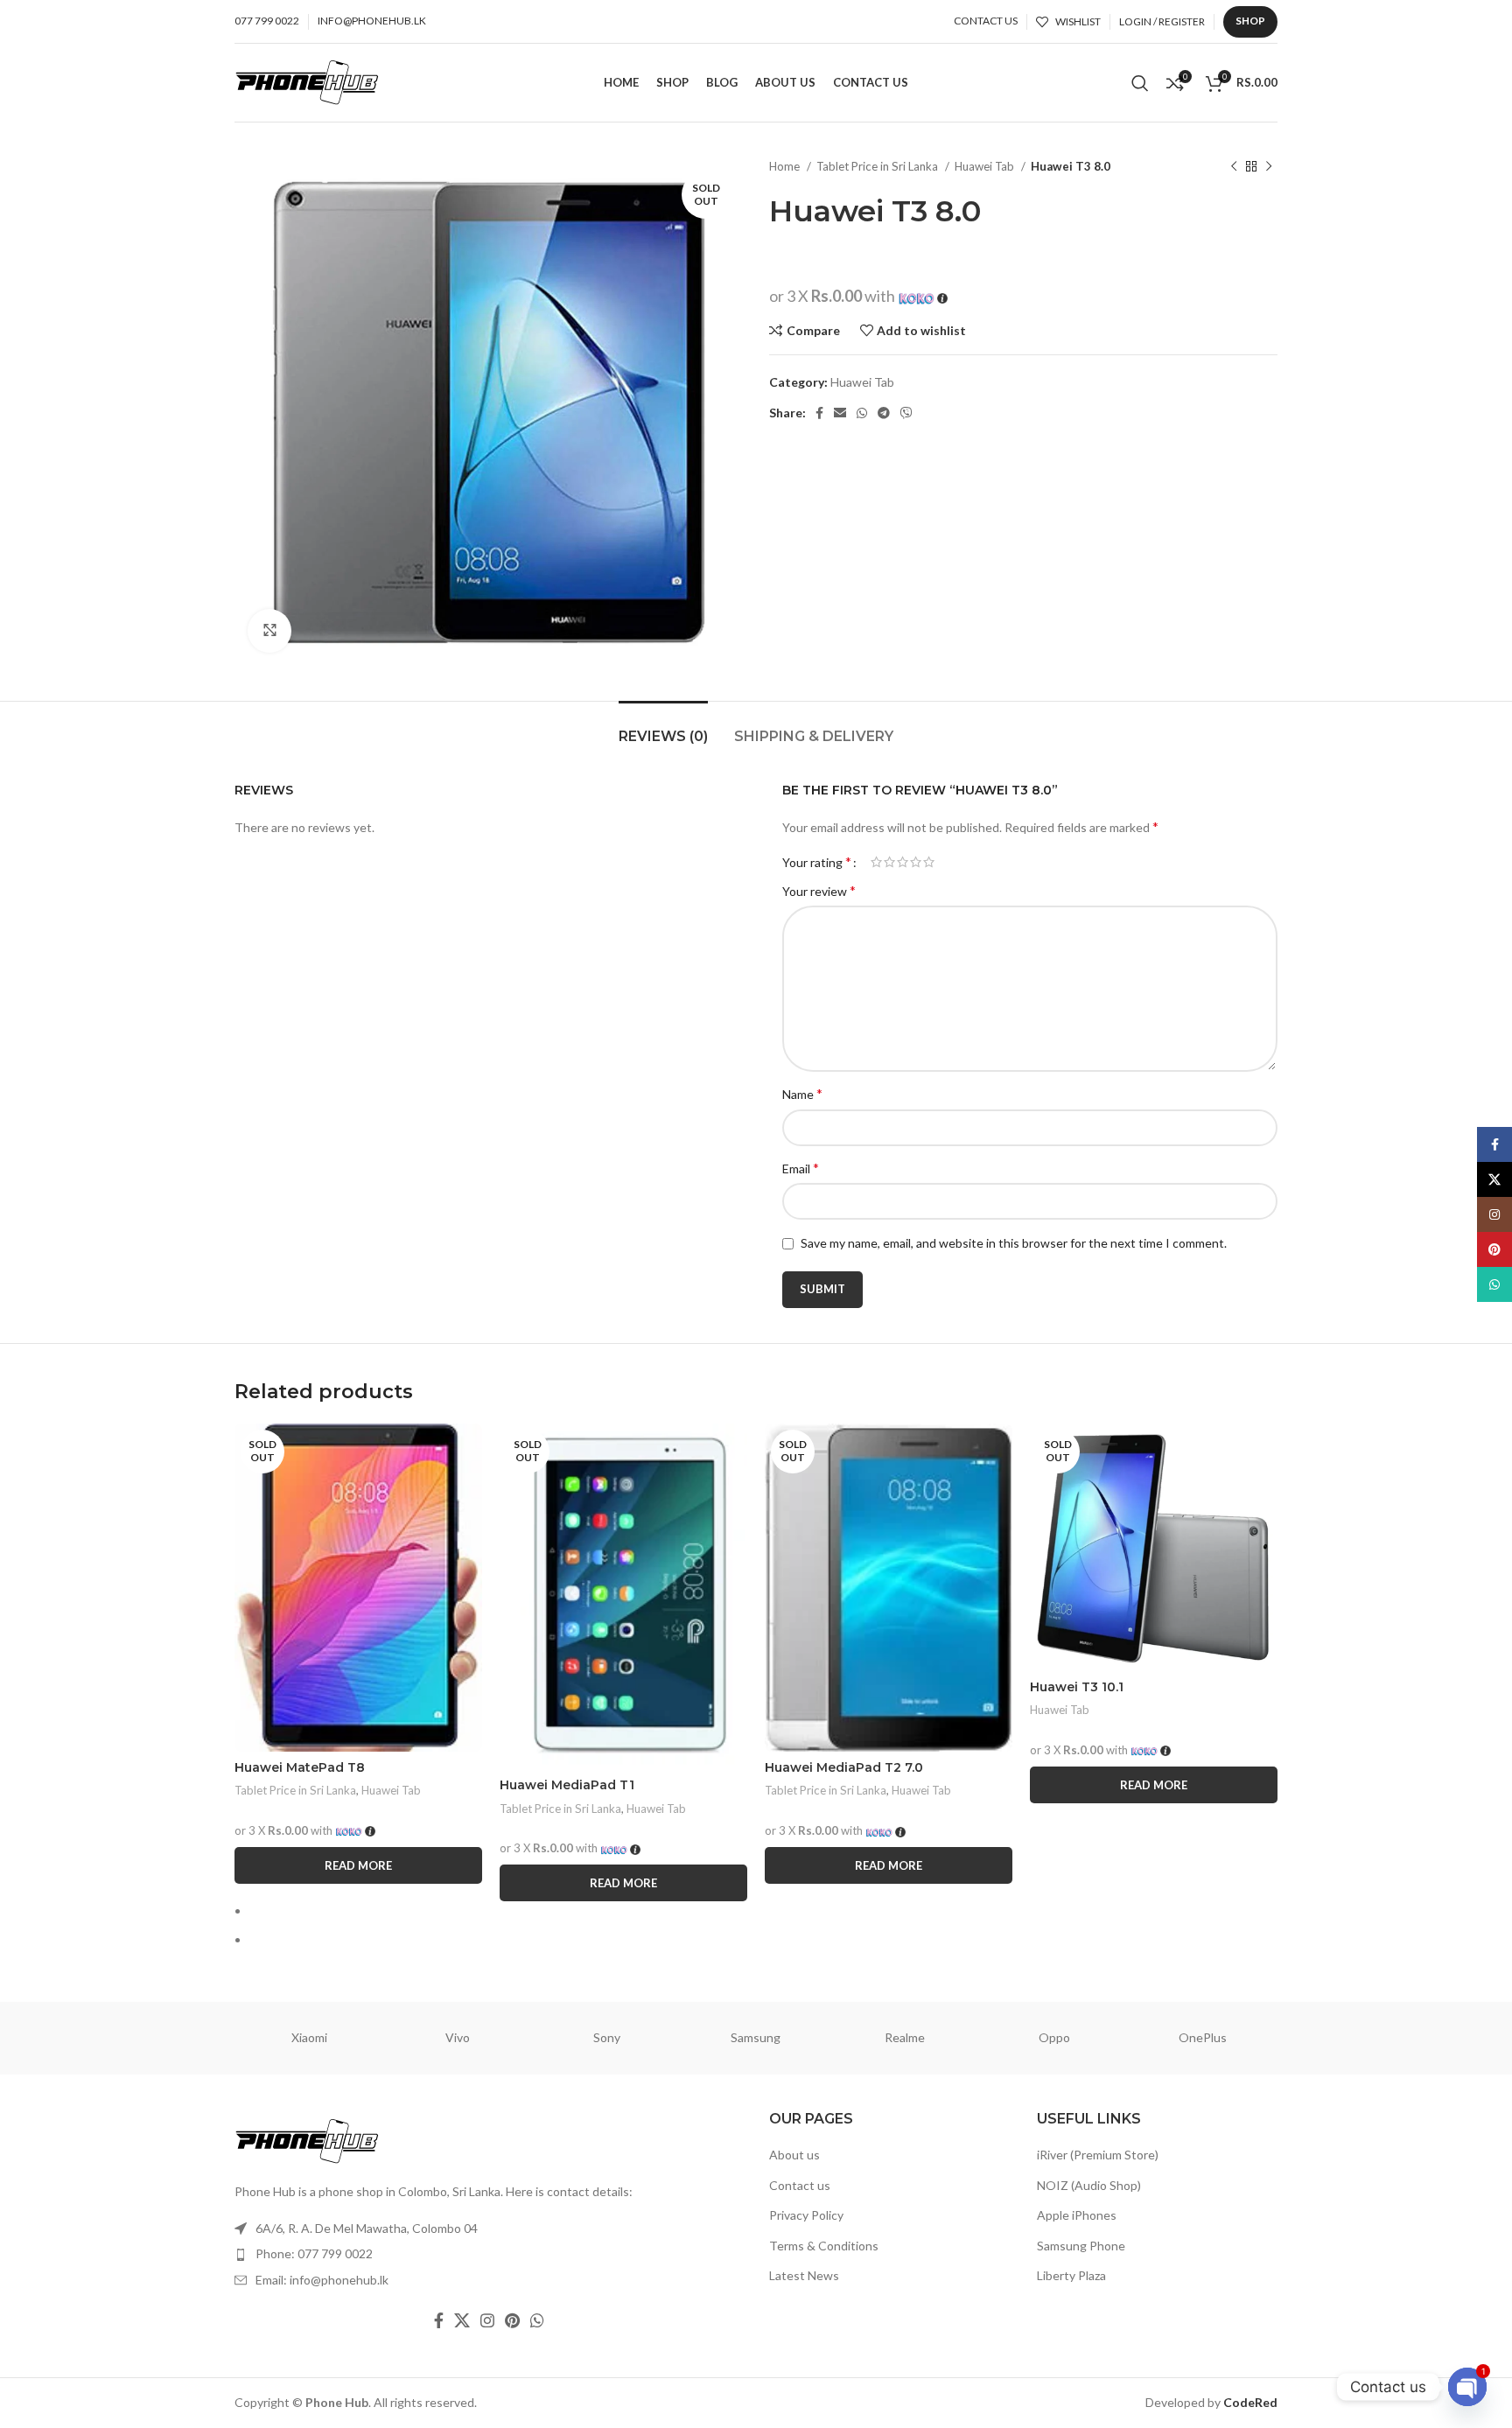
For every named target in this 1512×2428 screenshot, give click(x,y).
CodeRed (1250, 2402)
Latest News (804, 2275)
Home (786, 166)
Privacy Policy (806, 2215)
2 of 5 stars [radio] (889, 862)
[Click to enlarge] (269, 631)
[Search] (1140, 83)
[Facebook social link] (819, 413)
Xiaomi (309, 2037)
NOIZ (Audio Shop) (1089, 2185)
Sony (607, 2037)
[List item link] (489, 2254)
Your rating (817, 862)
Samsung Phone (1081, 2246)
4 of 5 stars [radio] (916, 862)
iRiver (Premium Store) (1098, 2155)
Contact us (800, 2185)
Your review (819, 890)
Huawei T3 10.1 (1077, 1687)
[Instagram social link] (487, 2320)
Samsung (756, 2037)
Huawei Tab (986, 166)
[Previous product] (1234, 167)
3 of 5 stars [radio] (903, 862)
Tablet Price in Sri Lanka (878, 166)
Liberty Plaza (1071, 2275)
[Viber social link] (906, 413)
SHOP (1250, 21)
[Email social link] (840, 413)
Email (801, 1168)
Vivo (458, 2037)
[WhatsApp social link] (862, 413)
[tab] (663, 728)
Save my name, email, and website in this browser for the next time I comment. (1014, 1243)
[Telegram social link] (884, 413)
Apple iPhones (1077, 2215)
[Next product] (1269, 167)
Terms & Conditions (824, 2246)
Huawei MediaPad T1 (567, 1785)
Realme (905, 2037)
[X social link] (462, 2320)
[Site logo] (307, 81)
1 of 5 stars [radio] (876, 862)
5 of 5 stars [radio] (929, 862)
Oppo (1054, 2037)
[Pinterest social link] (512, 2320)
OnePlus (1203, 2037)
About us (794, 2155)
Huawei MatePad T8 (300, 1767)
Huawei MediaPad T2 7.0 (844, 1767)
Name (802, 1093)
